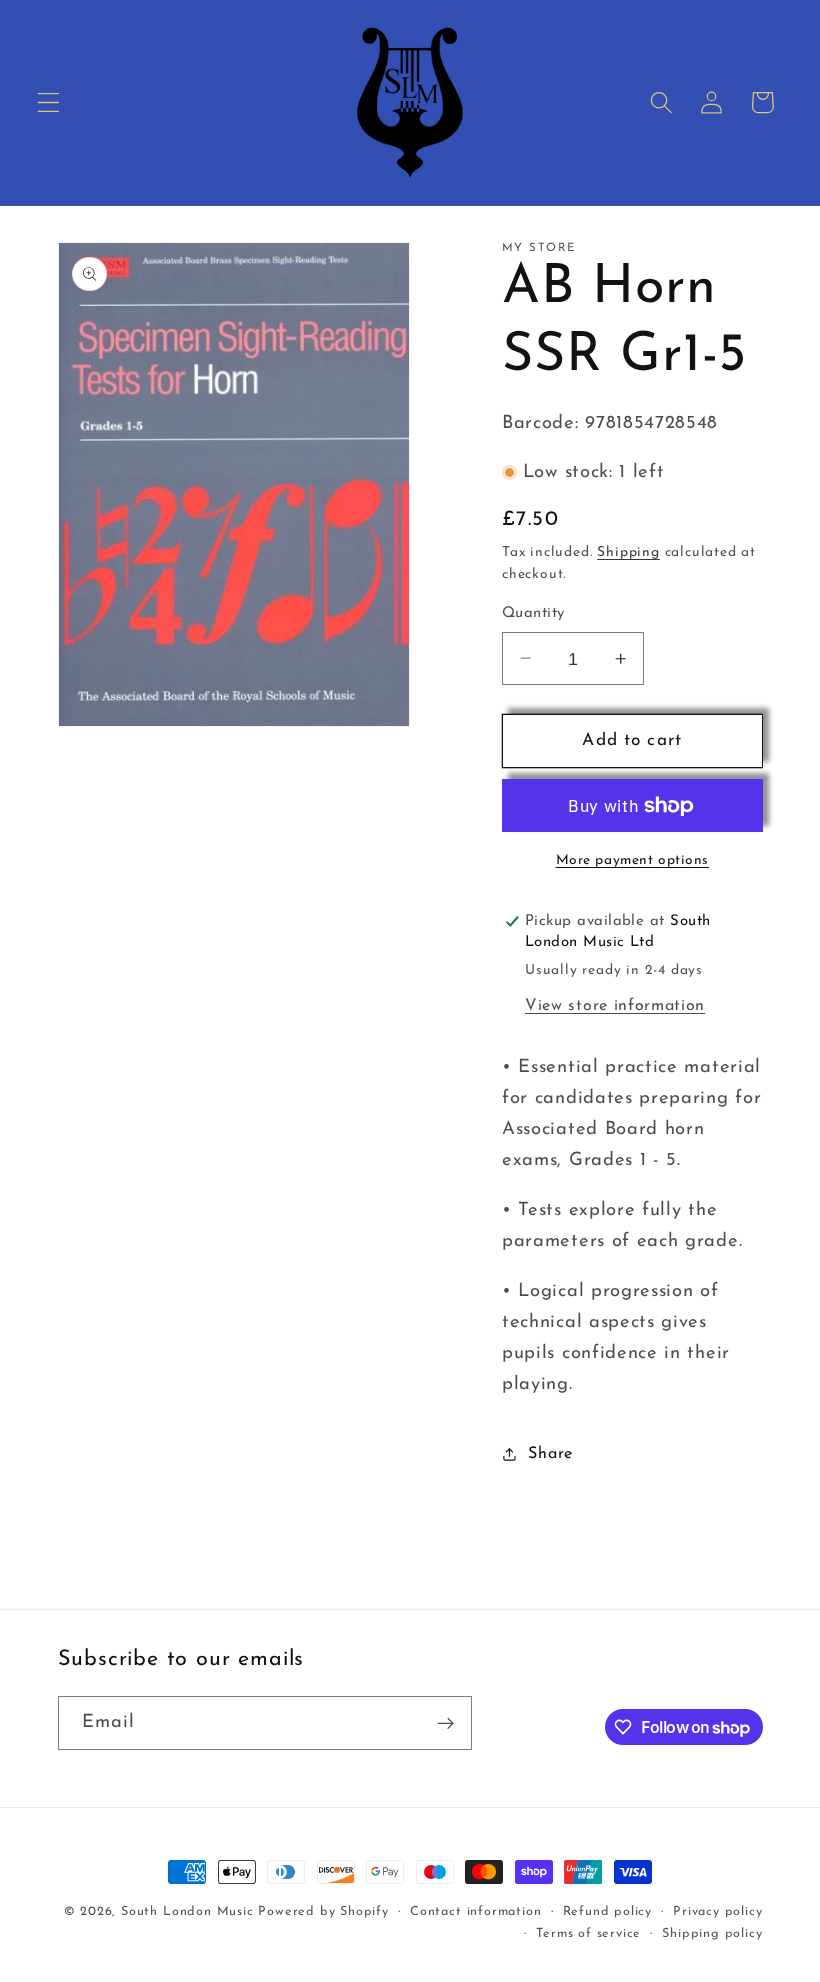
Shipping (628, 552)
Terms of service (588, 1934)
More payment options (633, 860)
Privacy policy (717, 1912)
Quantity (533, 613)
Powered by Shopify (323, 1912)
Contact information (475, 1912)
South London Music (187, 1912)
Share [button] (550, 1454)
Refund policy (607, 1912)
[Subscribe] (445, 1723)
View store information (615, 1006)
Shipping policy (712, 1934)
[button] (48, 102)
